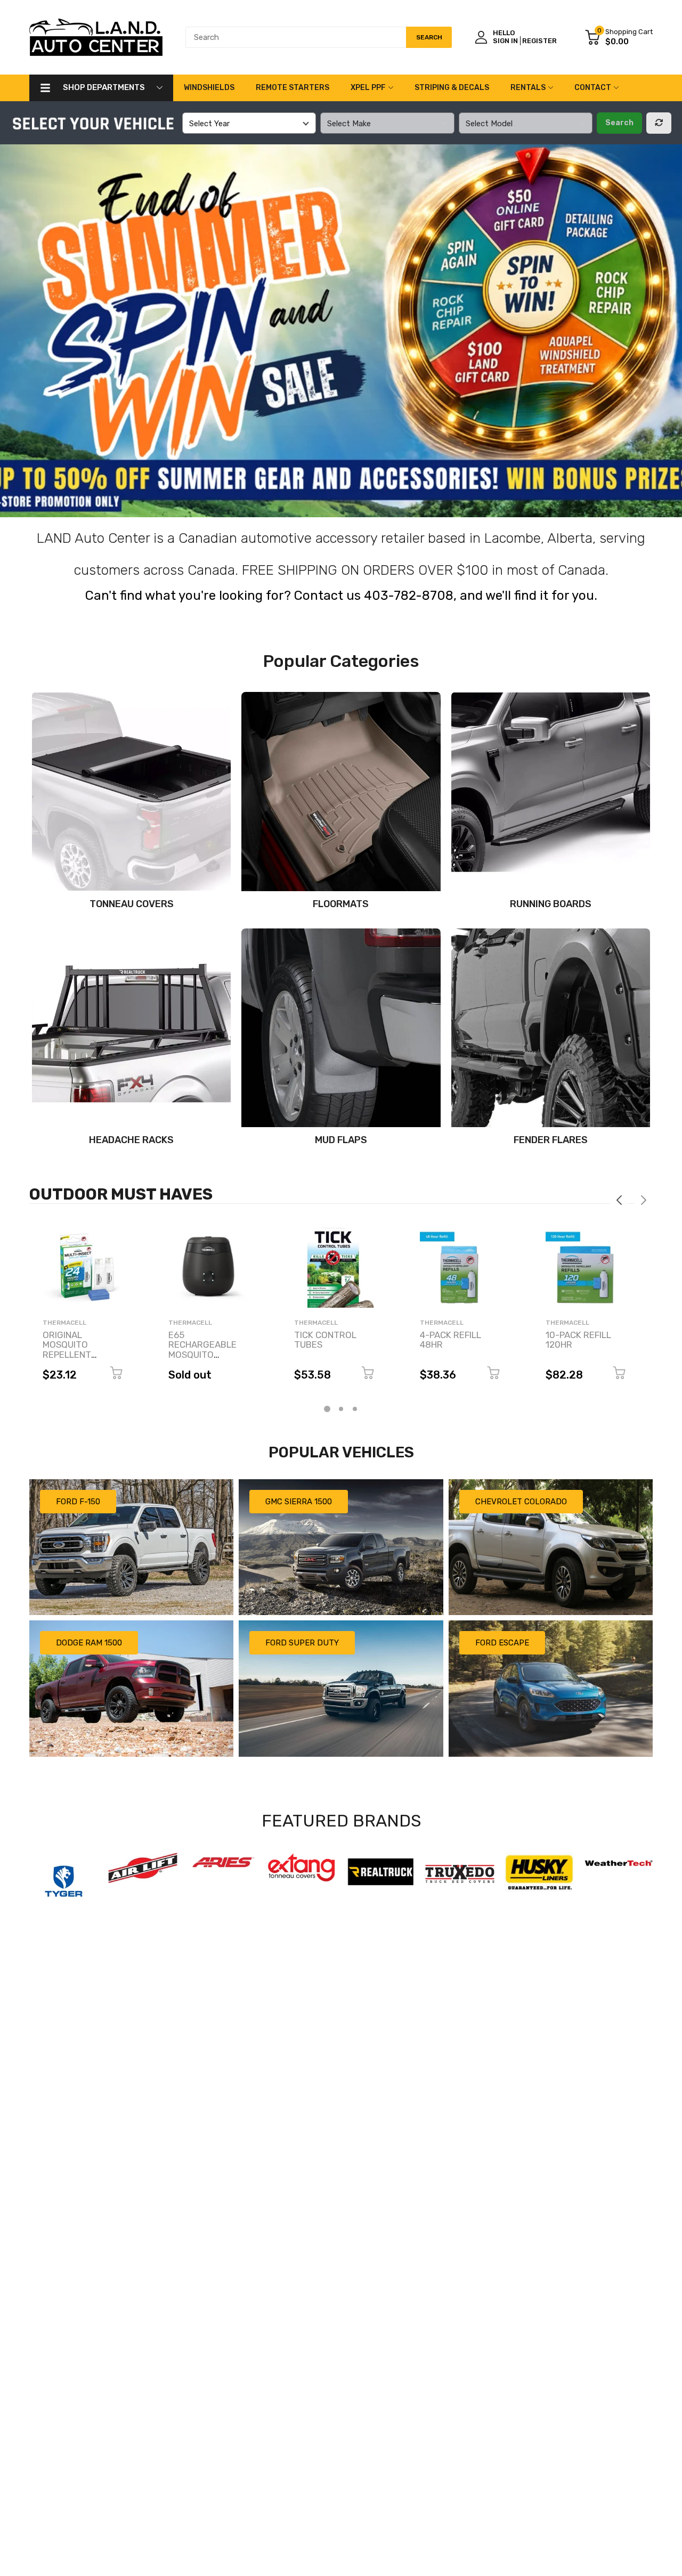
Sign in (505, 41)
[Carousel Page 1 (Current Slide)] (327, 1409)
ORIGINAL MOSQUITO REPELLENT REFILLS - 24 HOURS (69, 1355)
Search (619, 123)
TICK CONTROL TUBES (325, 1340)
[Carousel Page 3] (355, 1409)
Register (539, 41)
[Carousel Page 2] (341, 1409)
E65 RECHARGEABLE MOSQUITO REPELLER (202, 1350)
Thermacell (64, 1323)
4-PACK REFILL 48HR (450, 1340)
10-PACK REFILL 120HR (578, 1340)
